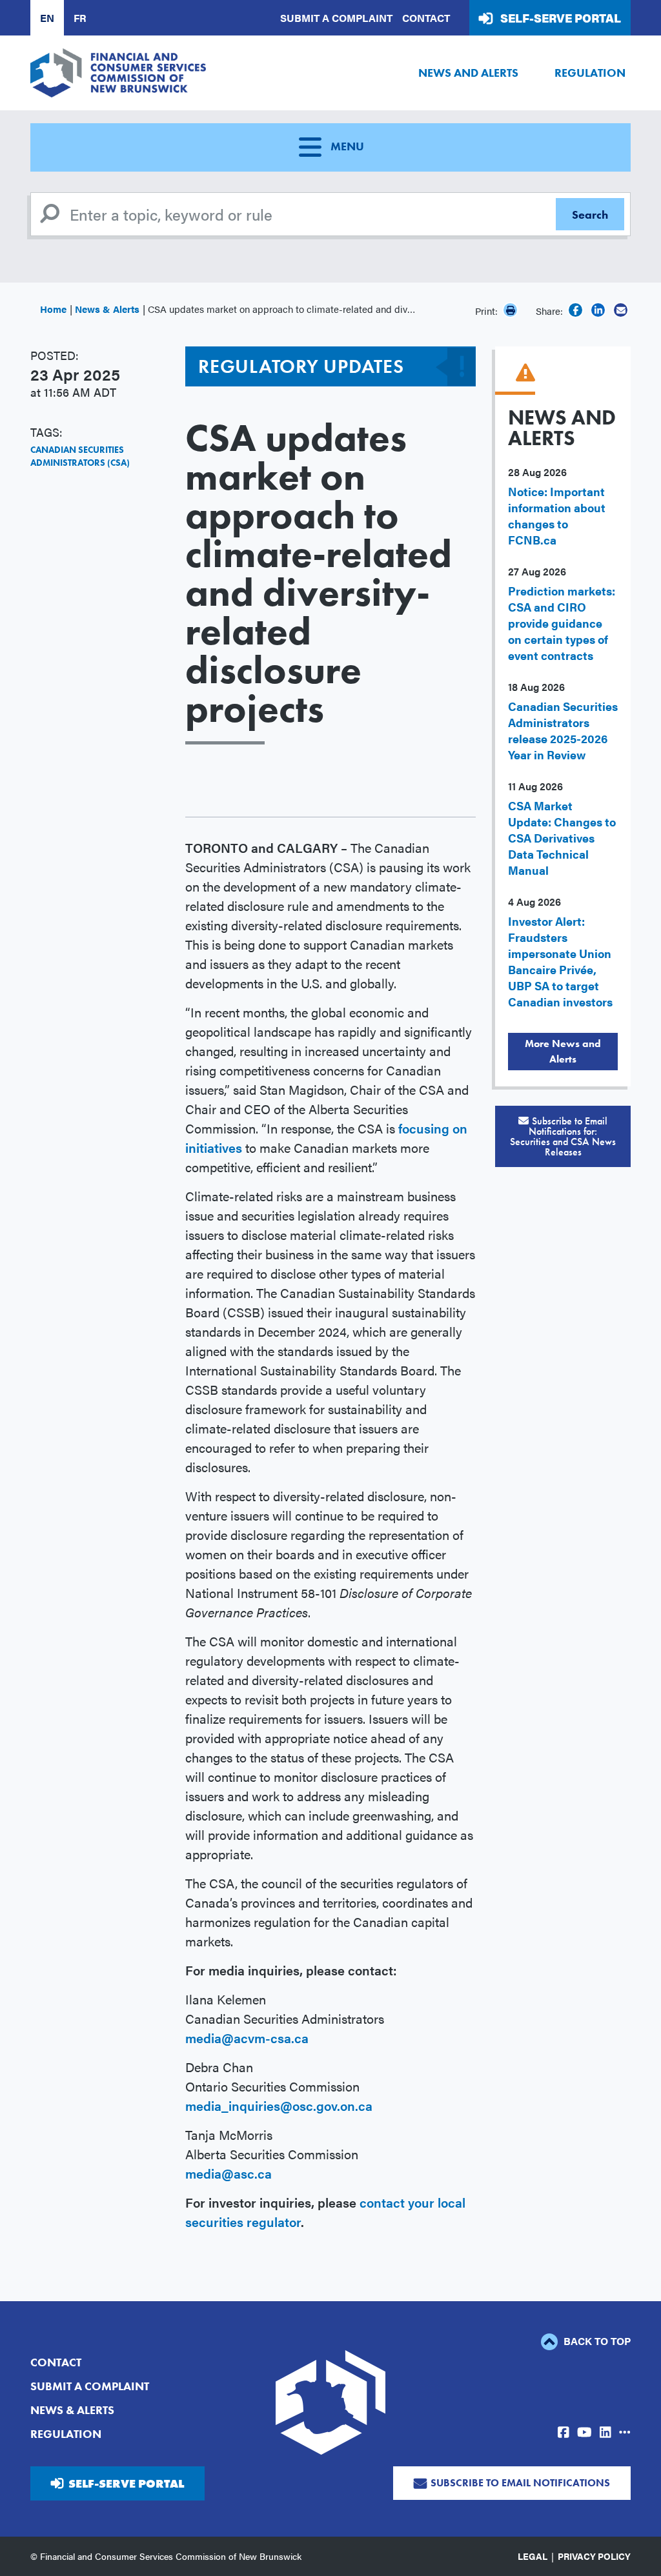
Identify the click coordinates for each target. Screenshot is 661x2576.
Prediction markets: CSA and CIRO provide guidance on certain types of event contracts (562, 623)
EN (47, 18)
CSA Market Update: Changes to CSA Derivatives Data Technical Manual (562, 838)
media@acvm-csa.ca (247, 2038)
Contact (426, 18)
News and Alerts (468, 73)
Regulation (590, 73)
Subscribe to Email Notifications (520, 2483)
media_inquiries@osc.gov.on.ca (279, 2105)
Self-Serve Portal (561, 18)
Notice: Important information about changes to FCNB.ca (557, 515)
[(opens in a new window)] (575, 310)
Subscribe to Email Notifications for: (563, 1136)
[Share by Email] (621, 310)
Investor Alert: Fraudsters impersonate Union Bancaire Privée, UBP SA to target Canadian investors (560, 961)
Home (53, 309)
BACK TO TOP (596, 2341)
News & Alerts (107, 309)
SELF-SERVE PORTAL (126, 2483)
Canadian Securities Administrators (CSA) (80, 456)
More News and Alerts (563, 1051)
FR (80, 18)
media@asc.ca (229, 2173)
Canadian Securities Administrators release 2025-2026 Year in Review (563, 730)
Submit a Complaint (336, 18)
